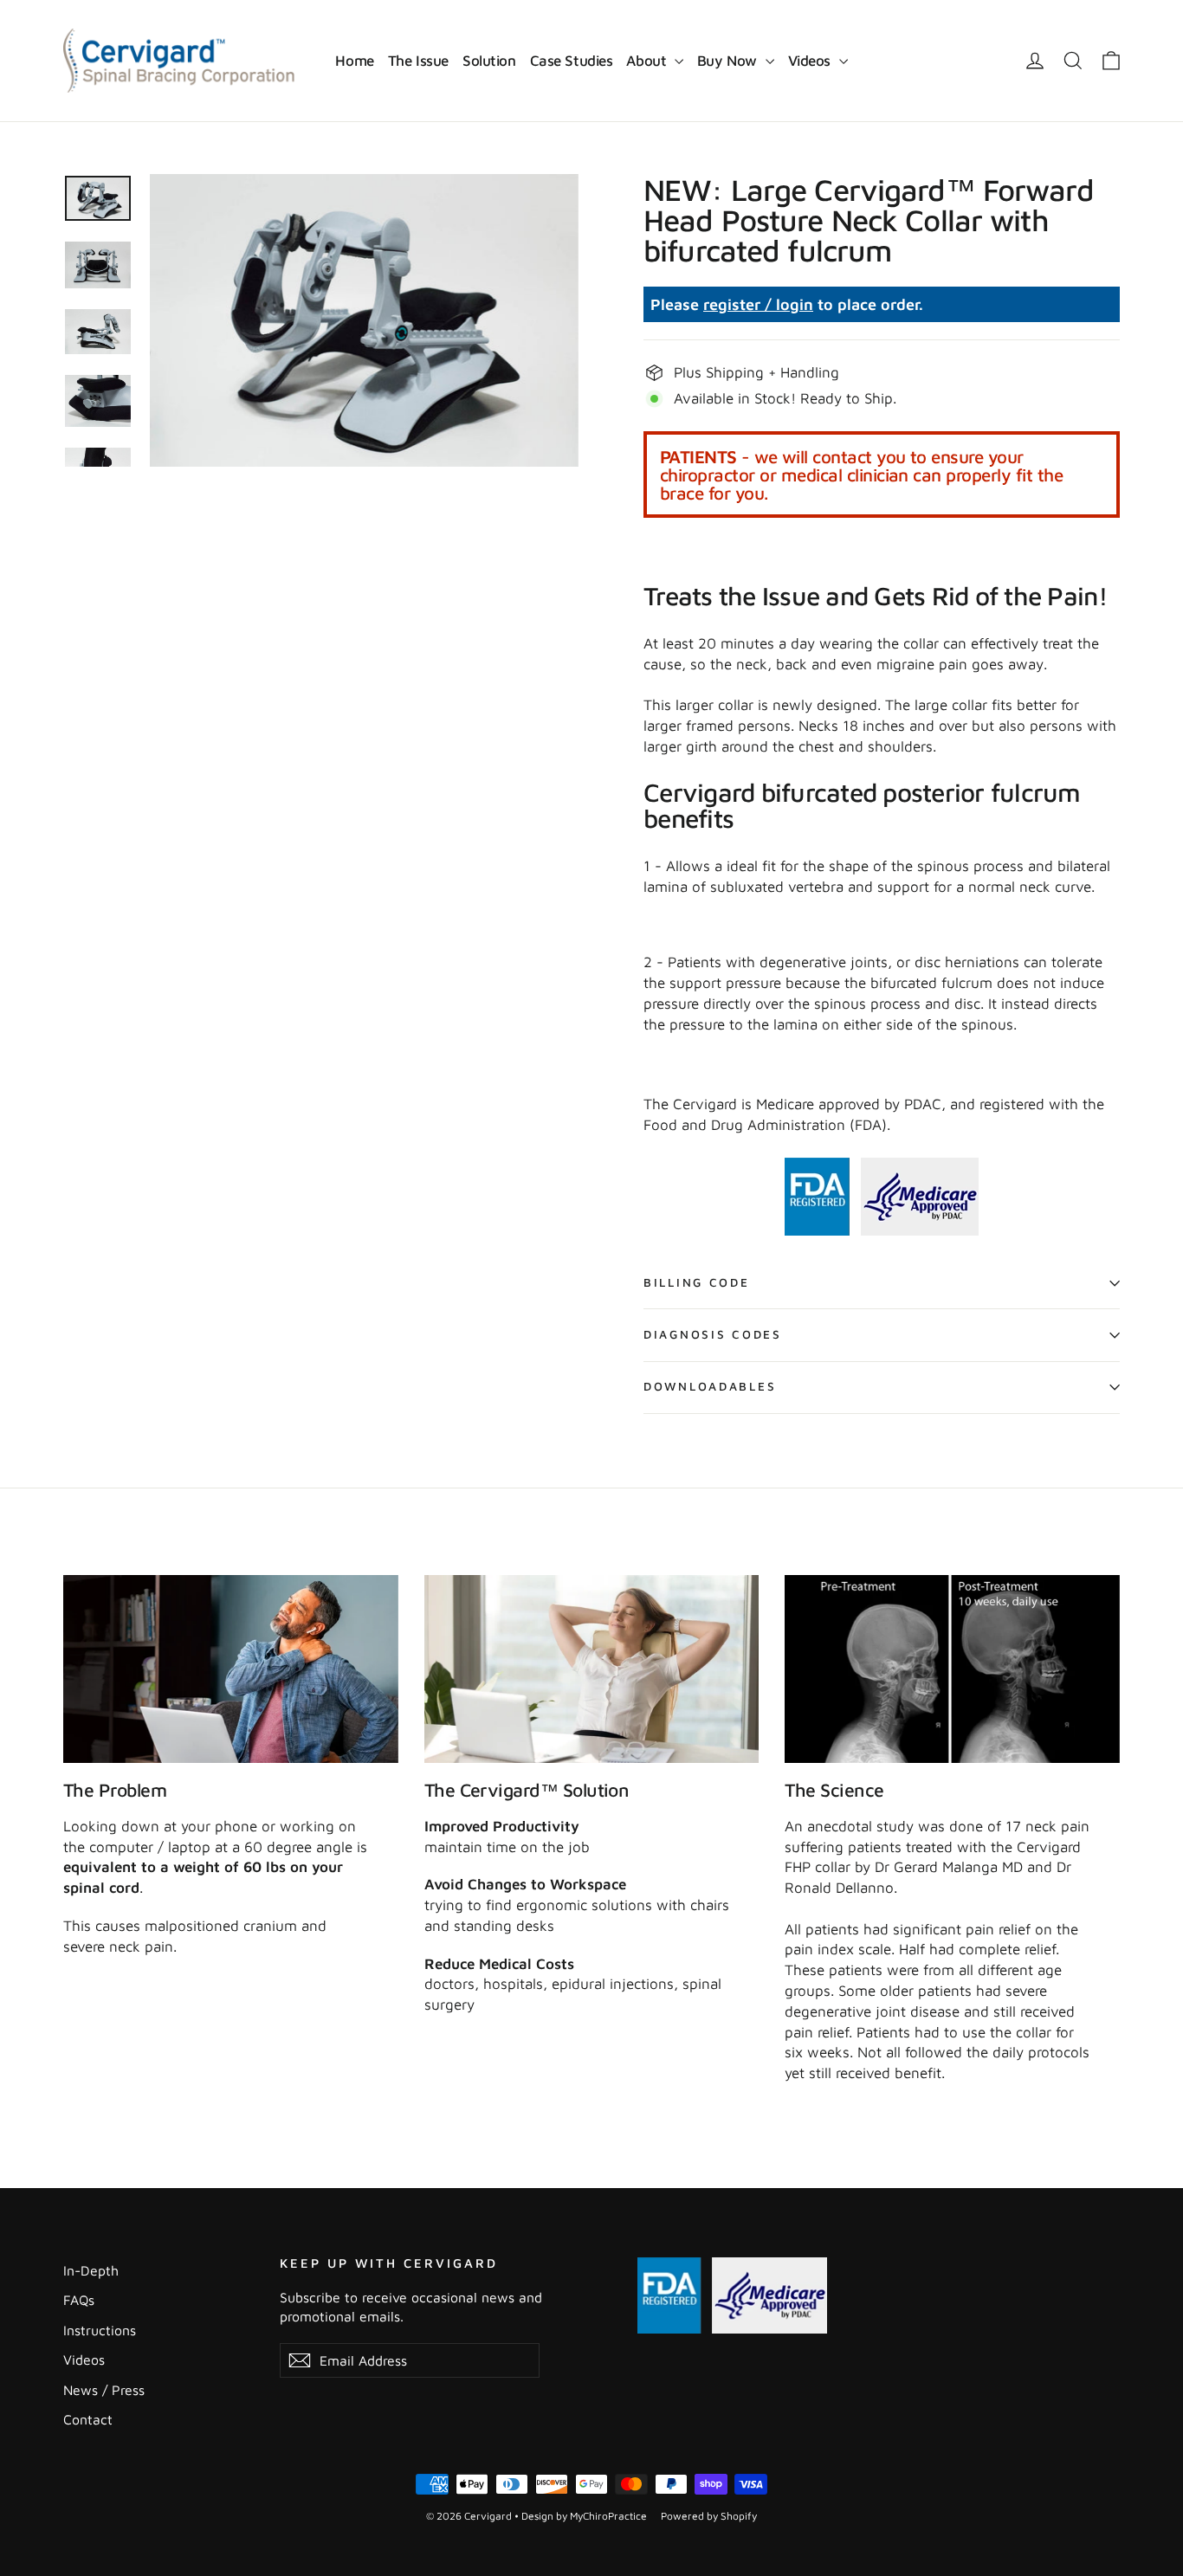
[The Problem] (231, 1669)
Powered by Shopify (709, 2516)
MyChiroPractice (608, 2516)
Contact (88, 2419)
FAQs (79, 2300)
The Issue (418, 61)
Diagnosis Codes (713, 1334)
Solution (489, 61)
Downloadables (710, 1386)
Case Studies (572, 61)
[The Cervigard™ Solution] (592, 1669)
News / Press (104, 2390)
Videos (811, 61)
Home (354, 61)
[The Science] (952, 1669)
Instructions (100, 2330)
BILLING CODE (697, 1282)
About (648, 61)
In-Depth (91, 2270)
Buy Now (729, 61)
